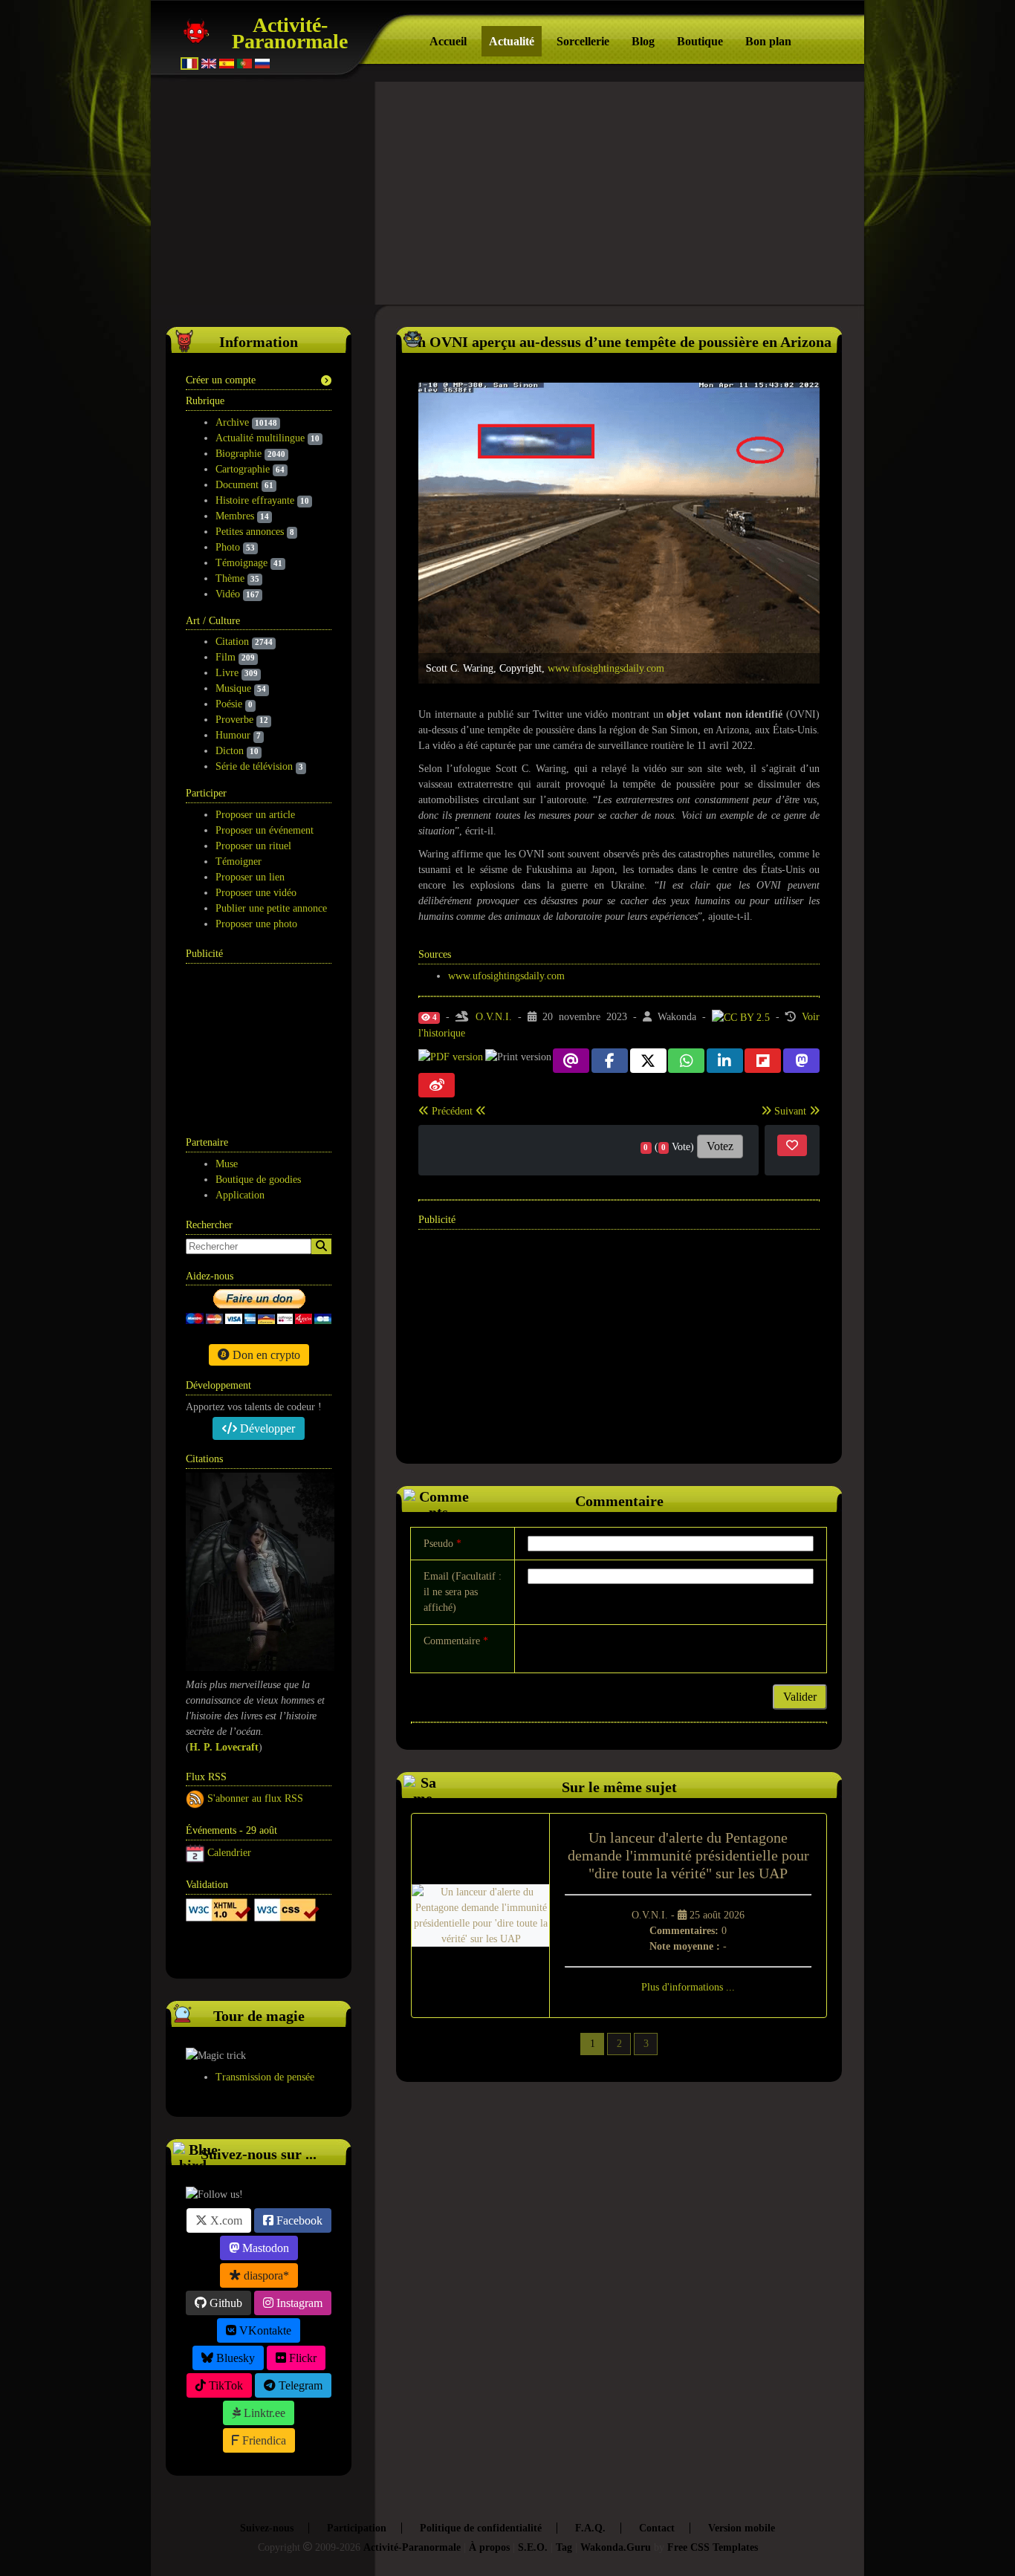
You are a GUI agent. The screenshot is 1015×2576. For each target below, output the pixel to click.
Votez (720, 1146)
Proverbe (234, 720)
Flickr (301, 2358)
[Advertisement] (507, 193)
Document (237, 485)
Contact (657, 2528)
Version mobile (742, 2528)
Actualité (512, 41)
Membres (235, 516)
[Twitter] (648, 1061)
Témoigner (239, 862)
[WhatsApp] (686, 1061)
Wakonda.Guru (616, 2547)
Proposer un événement (265, 830)
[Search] (321, 1246)
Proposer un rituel (253, 846)
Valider (800, 1697)
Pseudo (442, 1544)
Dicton (230, 751)
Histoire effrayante (255, 500)
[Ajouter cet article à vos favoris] (792, 1145)
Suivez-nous (267, 2528)
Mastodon (264, 2248)
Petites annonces (250, 532)
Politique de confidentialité (481, 2528)
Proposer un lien (250, 877)
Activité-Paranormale (290, 33)
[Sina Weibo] (437, 1085)
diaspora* (265, 2275)
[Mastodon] (801, 1061)
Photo (228, 547)
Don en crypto (265, 1355)
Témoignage (241, 563)
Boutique (700, 41)
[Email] (571, 1061)
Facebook (298, 2220)
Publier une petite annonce (271, 908)
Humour (233, 735)
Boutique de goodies (258, 1180)
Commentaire (456, 1641)
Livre (227, 673)
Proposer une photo (256, 924)
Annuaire (242, 1949)
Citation (232, 642)
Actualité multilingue (260, 438)
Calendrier (229, 1853)
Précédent (452, 1111)
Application (240, 1195)
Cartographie (243, 469)
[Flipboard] (763, 1061)
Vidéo (228, 594)
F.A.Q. (590, 2528)
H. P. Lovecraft (224, 1747)
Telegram (299, 2385)
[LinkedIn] (725, 1061)
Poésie (229, 704)
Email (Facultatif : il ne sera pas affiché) (463, 1592)
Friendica (263, 2440)
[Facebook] (610, 1061)
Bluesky (234, 2358)
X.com (225, 2220)
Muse (227, 1164)
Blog (643, 41)
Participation (357, 2528)
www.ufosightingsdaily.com (606, 668)
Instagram (298, 2303)
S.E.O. (533, 2547)
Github (224, 2303)
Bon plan (768, 41)
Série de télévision (254, 766)
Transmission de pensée (265, 2077)
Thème (230, 578)
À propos (489, 2547)
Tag (564, 2547)
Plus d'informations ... (688, 1987)
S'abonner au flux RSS (255, 1798)
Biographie (239, 454)
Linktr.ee (263, 2413)
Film (226, 657)
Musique (233, 688)
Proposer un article (255, 815)
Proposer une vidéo (256, 893)
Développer (266, 1428)
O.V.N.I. (494, 1017)
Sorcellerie (583, 41)
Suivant (790, 1111)
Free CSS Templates (713, 2547)
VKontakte (264, 2330)
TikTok (224, 2385)
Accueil (448, 41)
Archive (232, 422)
